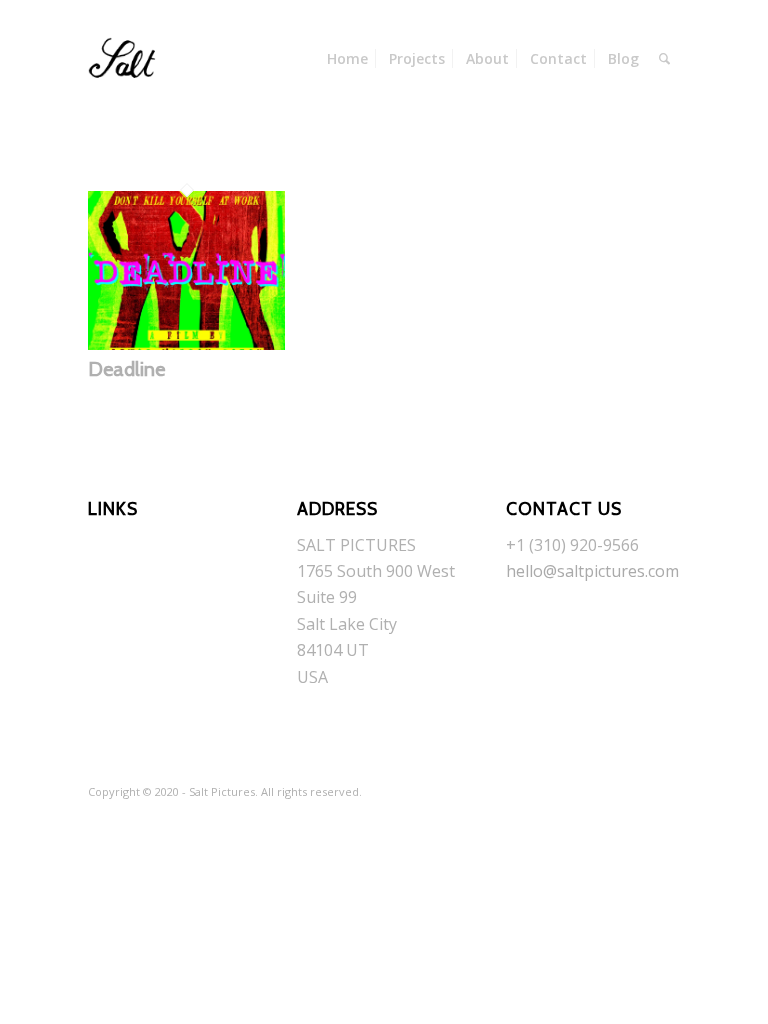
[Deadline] (186, 344)
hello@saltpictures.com (592, 571)
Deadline (126, 369)
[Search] (664, 59)
